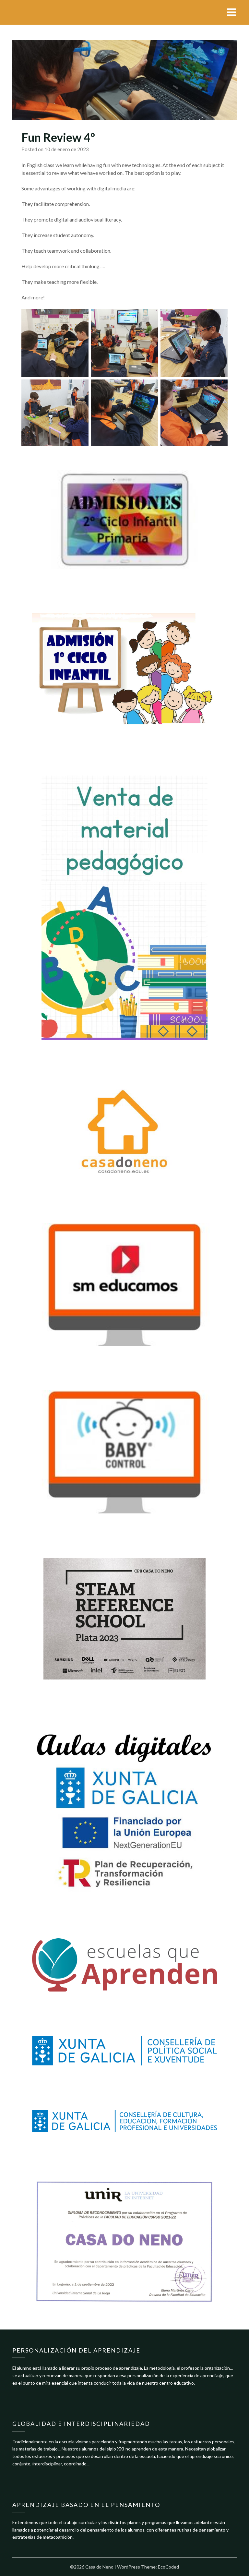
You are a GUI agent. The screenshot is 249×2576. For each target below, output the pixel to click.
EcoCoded (168, 2567)
